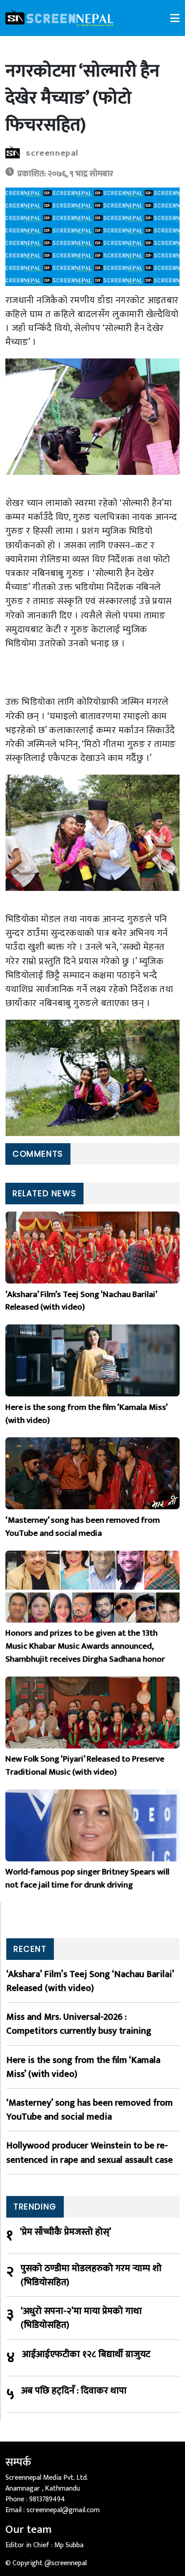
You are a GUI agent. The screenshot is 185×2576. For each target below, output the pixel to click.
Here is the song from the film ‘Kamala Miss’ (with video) (83, 2067)
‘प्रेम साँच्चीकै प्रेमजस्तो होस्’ (66, 2232)
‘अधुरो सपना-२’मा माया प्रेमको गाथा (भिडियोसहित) (81, 2318)
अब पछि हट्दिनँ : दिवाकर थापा (74, 2391)
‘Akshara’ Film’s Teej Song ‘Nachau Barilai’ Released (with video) (90, 1981)
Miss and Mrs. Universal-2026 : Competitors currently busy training (79, 2024)
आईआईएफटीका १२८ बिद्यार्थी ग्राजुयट (86, 2355)
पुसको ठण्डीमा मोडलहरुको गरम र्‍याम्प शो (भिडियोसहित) (91, 2275)
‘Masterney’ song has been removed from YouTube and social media (90, 2110)
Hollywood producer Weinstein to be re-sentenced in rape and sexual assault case (90, 2152)
